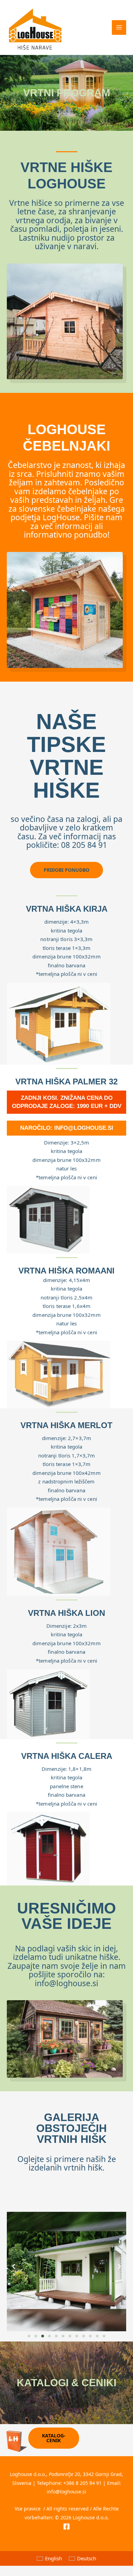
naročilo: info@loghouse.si (67, 1128)
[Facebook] (66, 2527)
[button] (14, 2266)
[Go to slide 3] (43, 2336)
